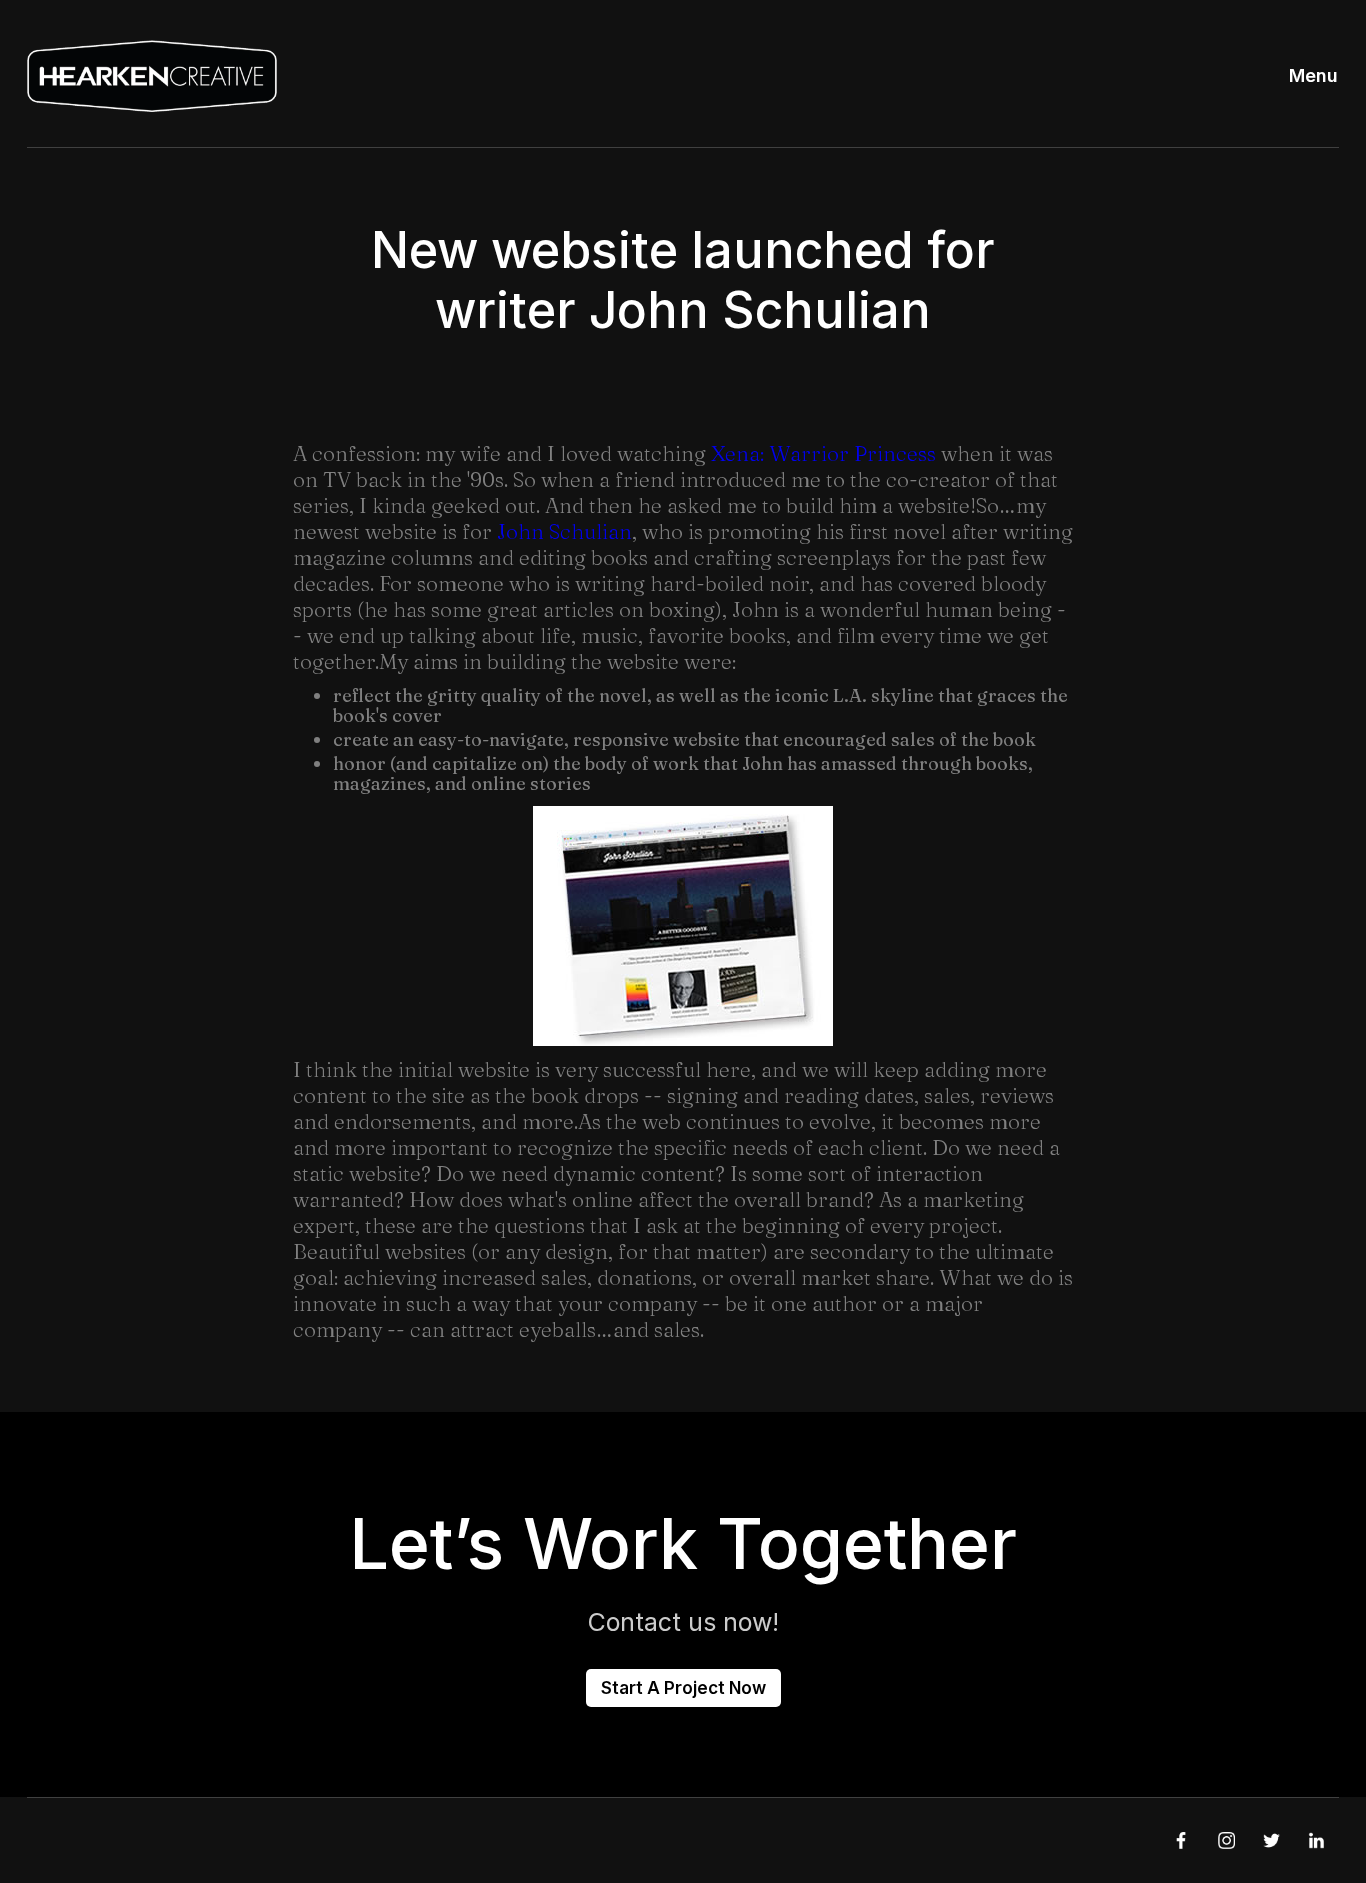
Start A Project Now (683, 1688)
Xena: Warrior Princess (823, 453)
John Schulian (564, 531)
